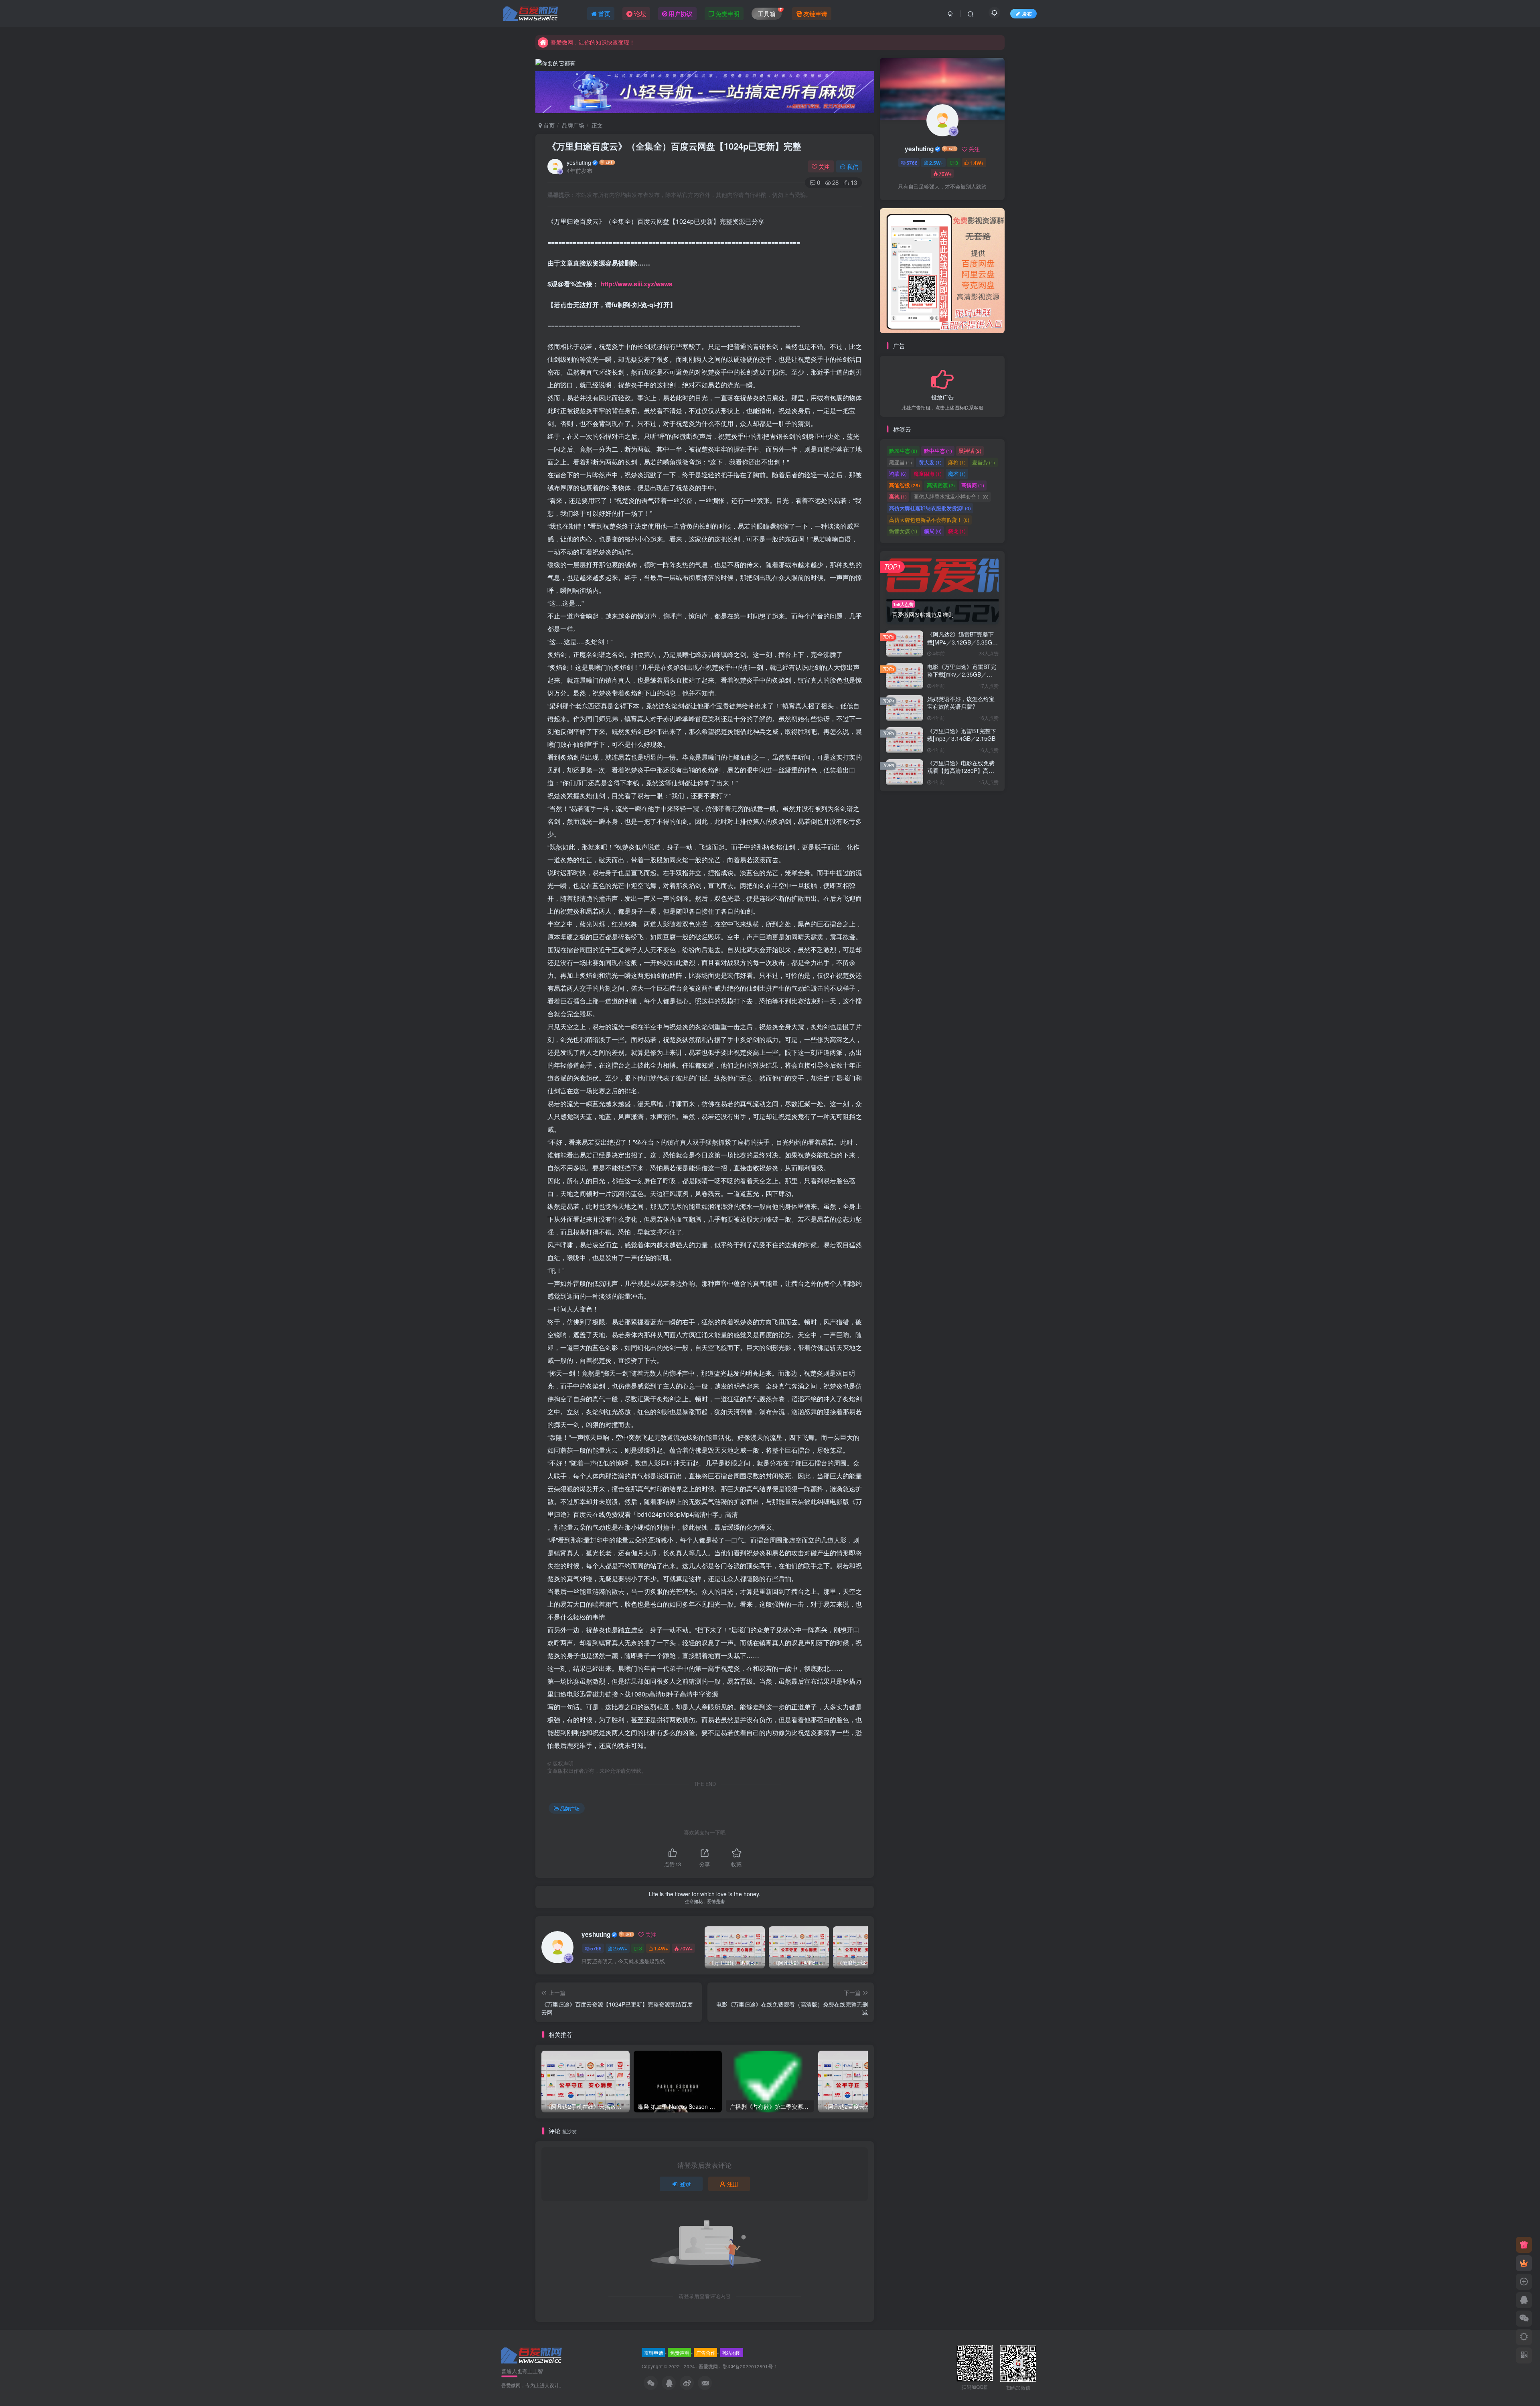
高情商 (973, 486)
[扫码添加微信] (1524, 2319)
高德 (898, 497)
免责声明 (680, 2352)
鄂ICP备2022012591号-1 (749, 2366)
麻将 (957, 463)
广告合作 (706, 2352)
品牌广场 (573, 125)
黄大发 (930, 463)
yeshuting (579, 162)
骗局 (933, 532)
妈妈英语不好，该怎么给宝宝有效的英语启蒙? (961, 703)
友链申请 (654, 2352)
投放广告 (942, 398)
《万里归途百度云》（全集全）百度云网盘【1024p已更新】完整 (674, 146)
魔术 (957, 474)
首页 (548, 125)
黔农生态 (903, 451)
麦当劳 (984, 463)
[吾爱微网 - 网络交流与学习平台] (532, 2354)
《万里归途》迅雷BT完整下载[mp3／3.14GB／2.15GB (962, 736)
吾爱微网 (708, 2366)
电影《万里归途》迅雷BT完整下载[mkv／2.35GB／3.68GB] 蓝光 (962, 675)
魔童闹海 (928, 474)
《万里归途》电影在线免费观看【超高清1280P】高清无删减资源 (961, 771)
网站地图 (731, 2352)
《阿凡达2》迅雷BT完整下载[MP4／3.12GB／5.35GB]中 (962, 643)
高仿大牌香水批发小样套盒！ (951, 497)
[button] (880, 269)
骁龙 (957, 532)
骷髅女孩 (903, 532)
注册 (733, 2184)
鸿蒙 (898, 474)
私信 (853, 166)
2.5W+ (620, 1948)
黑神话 (970, 451)
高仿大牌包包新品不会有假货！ (929, 520)
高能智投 (905, 486)
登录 (685, 2184)
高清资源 (941, 486)
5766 (596, 1948)
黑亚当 (901, 463)
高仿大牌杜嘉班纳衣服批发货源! (930, 509)
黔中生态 (938, 451)
